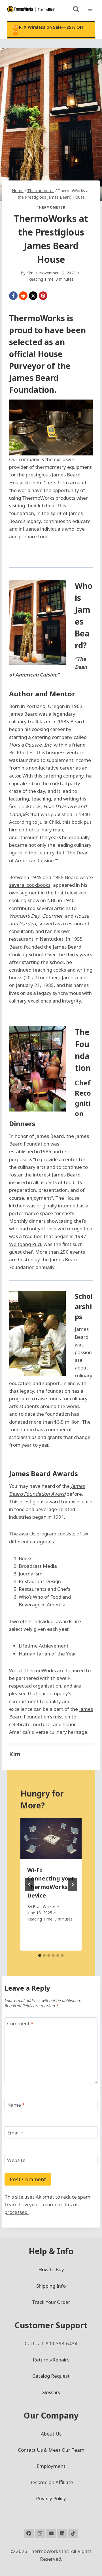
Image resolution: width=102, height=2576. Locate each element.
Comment (20, 2024)
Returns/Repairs (51, 2360)
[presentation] (51, 1839)
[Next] (73, 1884)
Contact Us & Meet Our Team (51, 2450)
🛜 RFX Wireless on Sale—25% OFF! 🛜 (49, 30)
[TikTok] (73, 2533)
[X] (33, 296)
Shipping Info (51, 2286)
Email (15, 2132)
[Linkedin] (62, 2533)
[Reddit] (23, 296)
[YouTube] (51, 2533)
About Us (51, 2434)
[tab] (40, 1955)
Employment (51, 2466)
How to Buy (51, 2269)
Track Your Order (51, 2302)
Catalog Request (51, 2376)
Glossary (51, 2392)
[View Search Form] (76, 9)
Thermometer (51, 207)
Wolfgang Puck (26, 1244)
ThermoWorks (37, 318)
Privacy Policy (51, 2498)
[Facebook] (13, 296)
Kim (15, 1754)
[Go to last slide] (29, 1884)
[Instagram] (40, 2533)
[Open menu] (90, 9)
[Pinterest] (43, 296)
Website (16, 2160)
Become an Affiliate (51, 2482)
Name (16, 2105)
